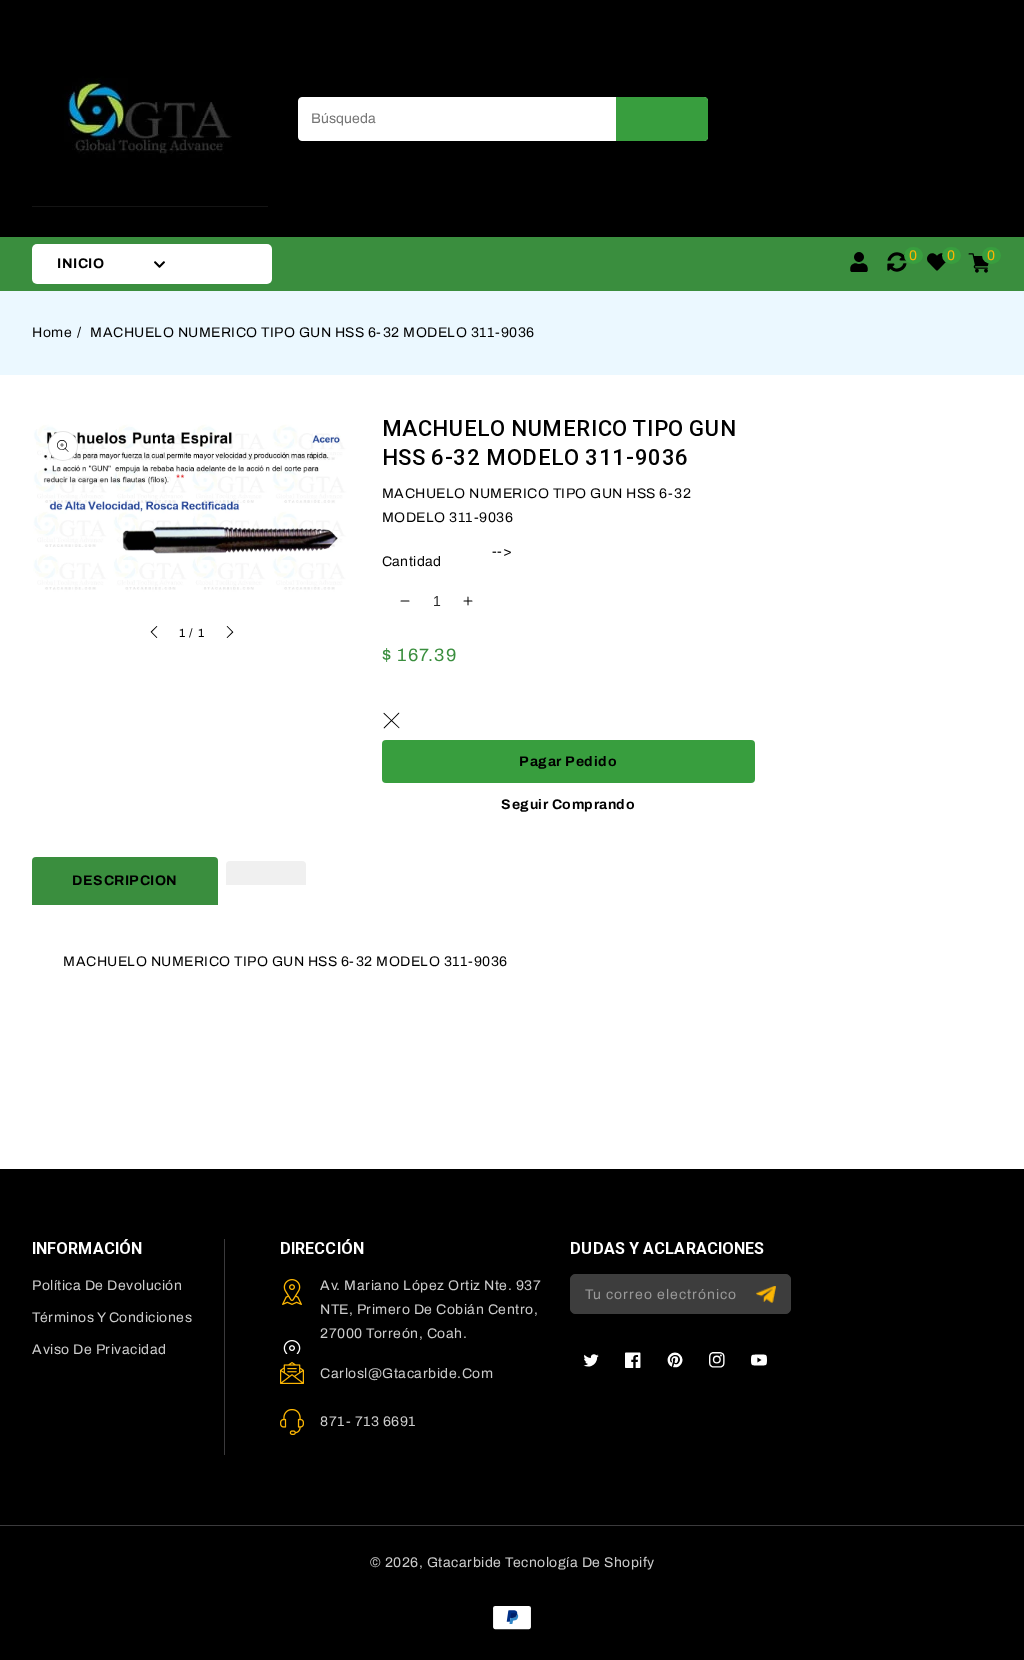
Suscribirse (768, 1294)
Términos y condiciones (112, 1317)
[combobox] (503, 119)
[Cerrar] (392, 720)
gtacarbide (464, 1562)
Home (52, 332)
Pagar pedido (568, 761)
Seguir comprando (568, 804)
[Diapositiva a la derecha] (229, 635)
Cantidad (412, 561)
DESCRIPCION (125, 880)
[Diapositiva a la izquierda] (155, 635)
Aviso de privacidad (99, 1349)
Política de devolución (107, 1285)
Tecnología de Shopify (580, 1562)
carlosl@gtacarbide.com (406, 1373)
